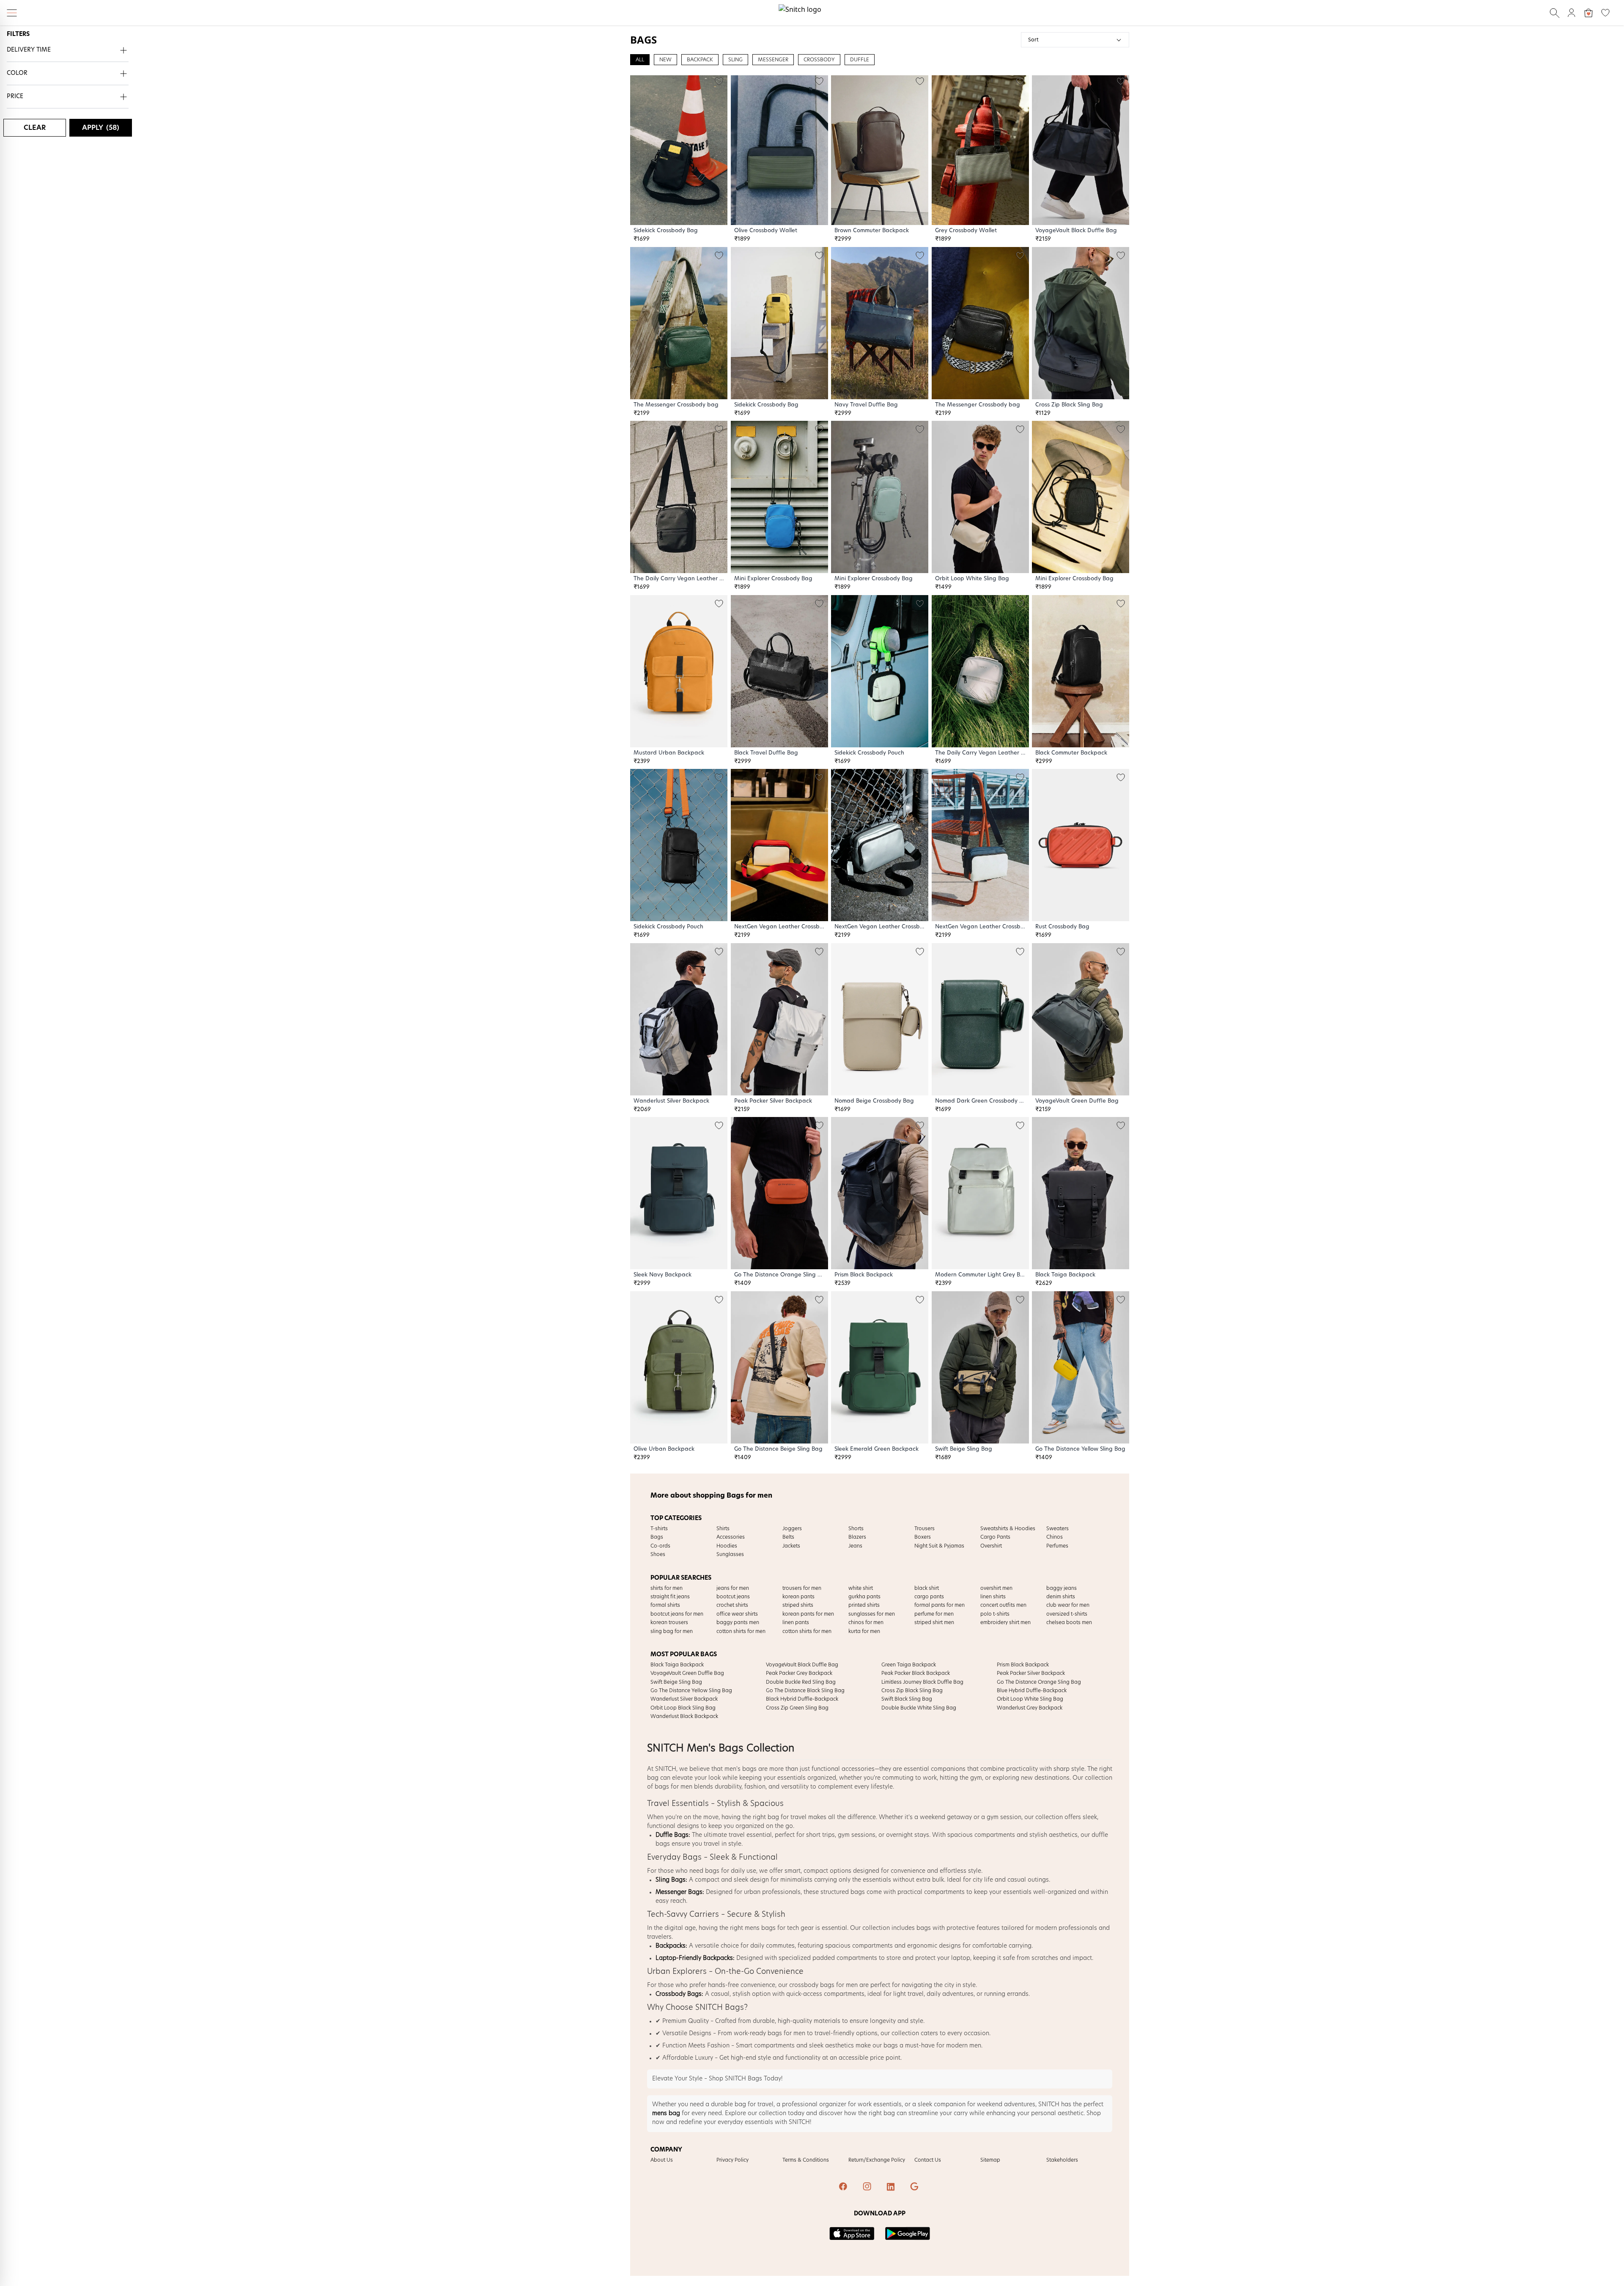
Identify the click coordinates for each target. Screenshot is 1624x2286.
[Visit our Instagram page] (868, 2187)
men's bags (741, 1769)
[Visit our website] (915, 2187)
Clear (35, 128)
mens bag (666, 2113)
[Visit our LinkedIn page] (892, 2187)
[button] (68, 51)
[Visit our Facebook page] (844, 2187)
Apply (101, 128)
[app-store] (852, 2234)
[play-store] (908, 2234)
